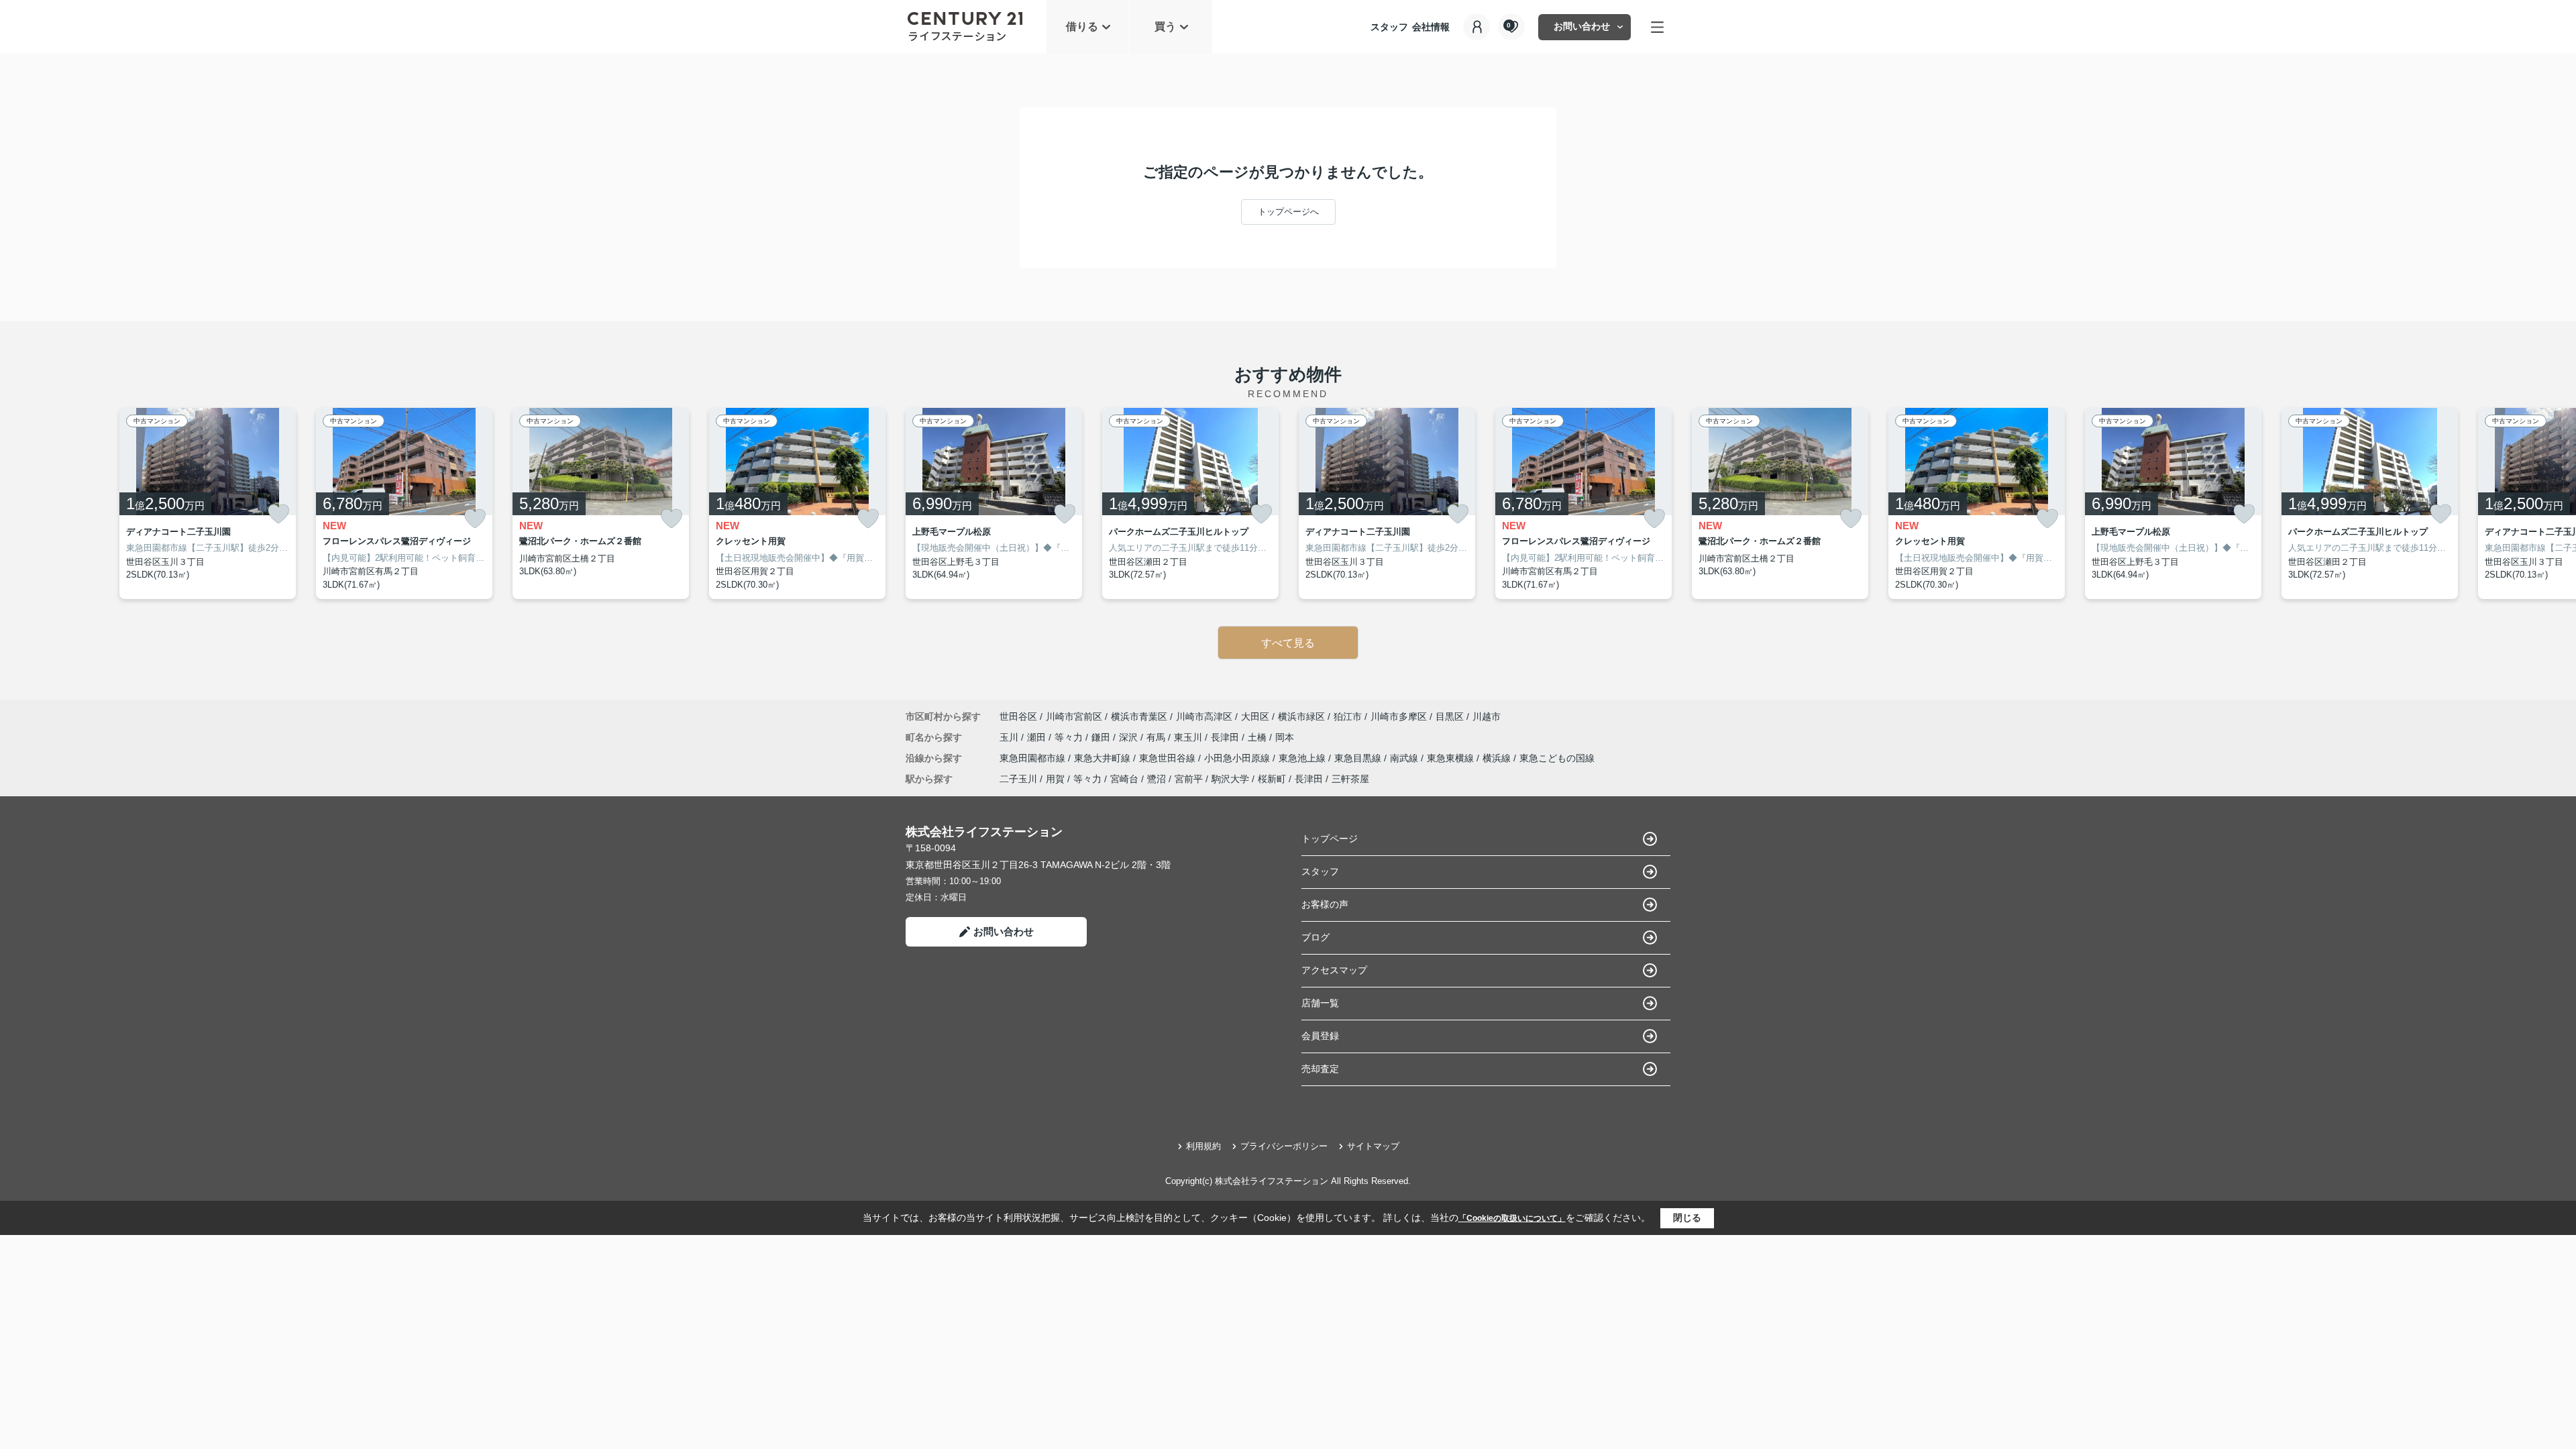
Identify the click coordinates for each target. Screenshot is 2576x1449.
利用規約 (1203, 1146)
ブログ (1316, 937)
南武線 (1405, 758)
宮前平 (1189, 779)
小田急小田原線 (1238, 758)
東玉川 (1189, 737)
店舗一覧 (1320, 1003)
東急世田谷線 (1169, 758)
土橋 (1258, 737)
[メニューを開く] (1657, 27)
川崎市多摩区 (1399, 716)
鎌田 (1102, 737)
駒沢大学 (1230, 779)
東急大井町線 (1104, 758)
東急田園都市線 (1034, 758)
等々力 (1070, 737)
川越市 (1487, 716)
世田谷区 (1018, 716)
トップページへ (1288, 212)
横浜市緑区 (1301, 716)
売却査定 (1320, 1069)
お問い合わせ (1582, 26)
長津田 (1226, 737)
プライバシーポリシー (1284, 1146)
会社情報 (1431, 27)
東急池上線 (1303, 758)
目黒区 (1450, 716)
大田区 (1255, 716)
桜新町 (1272, 779)
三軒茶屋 (1350, 779)
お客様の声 (1325, 904)
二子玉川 (1018, 779)
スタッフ (1389, 27)
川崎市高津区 (1204, 716)
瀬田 (1038, 737)
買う (1165, 26)
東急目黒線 (1359, 758)
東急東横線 (1452, 758)
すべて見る (1288, 643)
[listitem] (994, 504)
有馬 (1157, 737)
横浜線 (1498, 758)
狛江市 (1348, 716)
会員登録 (1320, 1036)
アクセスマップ (1334, 970)
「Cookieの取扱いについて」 (1512, 1218)
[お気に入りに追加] (278, 514)
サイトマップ (1373, 1146)
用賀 (1055, 779)
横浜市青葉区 (1139, 716)
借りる (1082, 26)
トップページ (1330, 839)
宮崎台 (1124, 779)
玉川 (1010, 737)
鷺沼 (1157, 779)
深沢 (1130, 737)
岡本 (1285, 737)
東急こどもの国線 (1557, 758)
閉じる (1687, 1218)
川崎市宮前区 (1074, 716)
